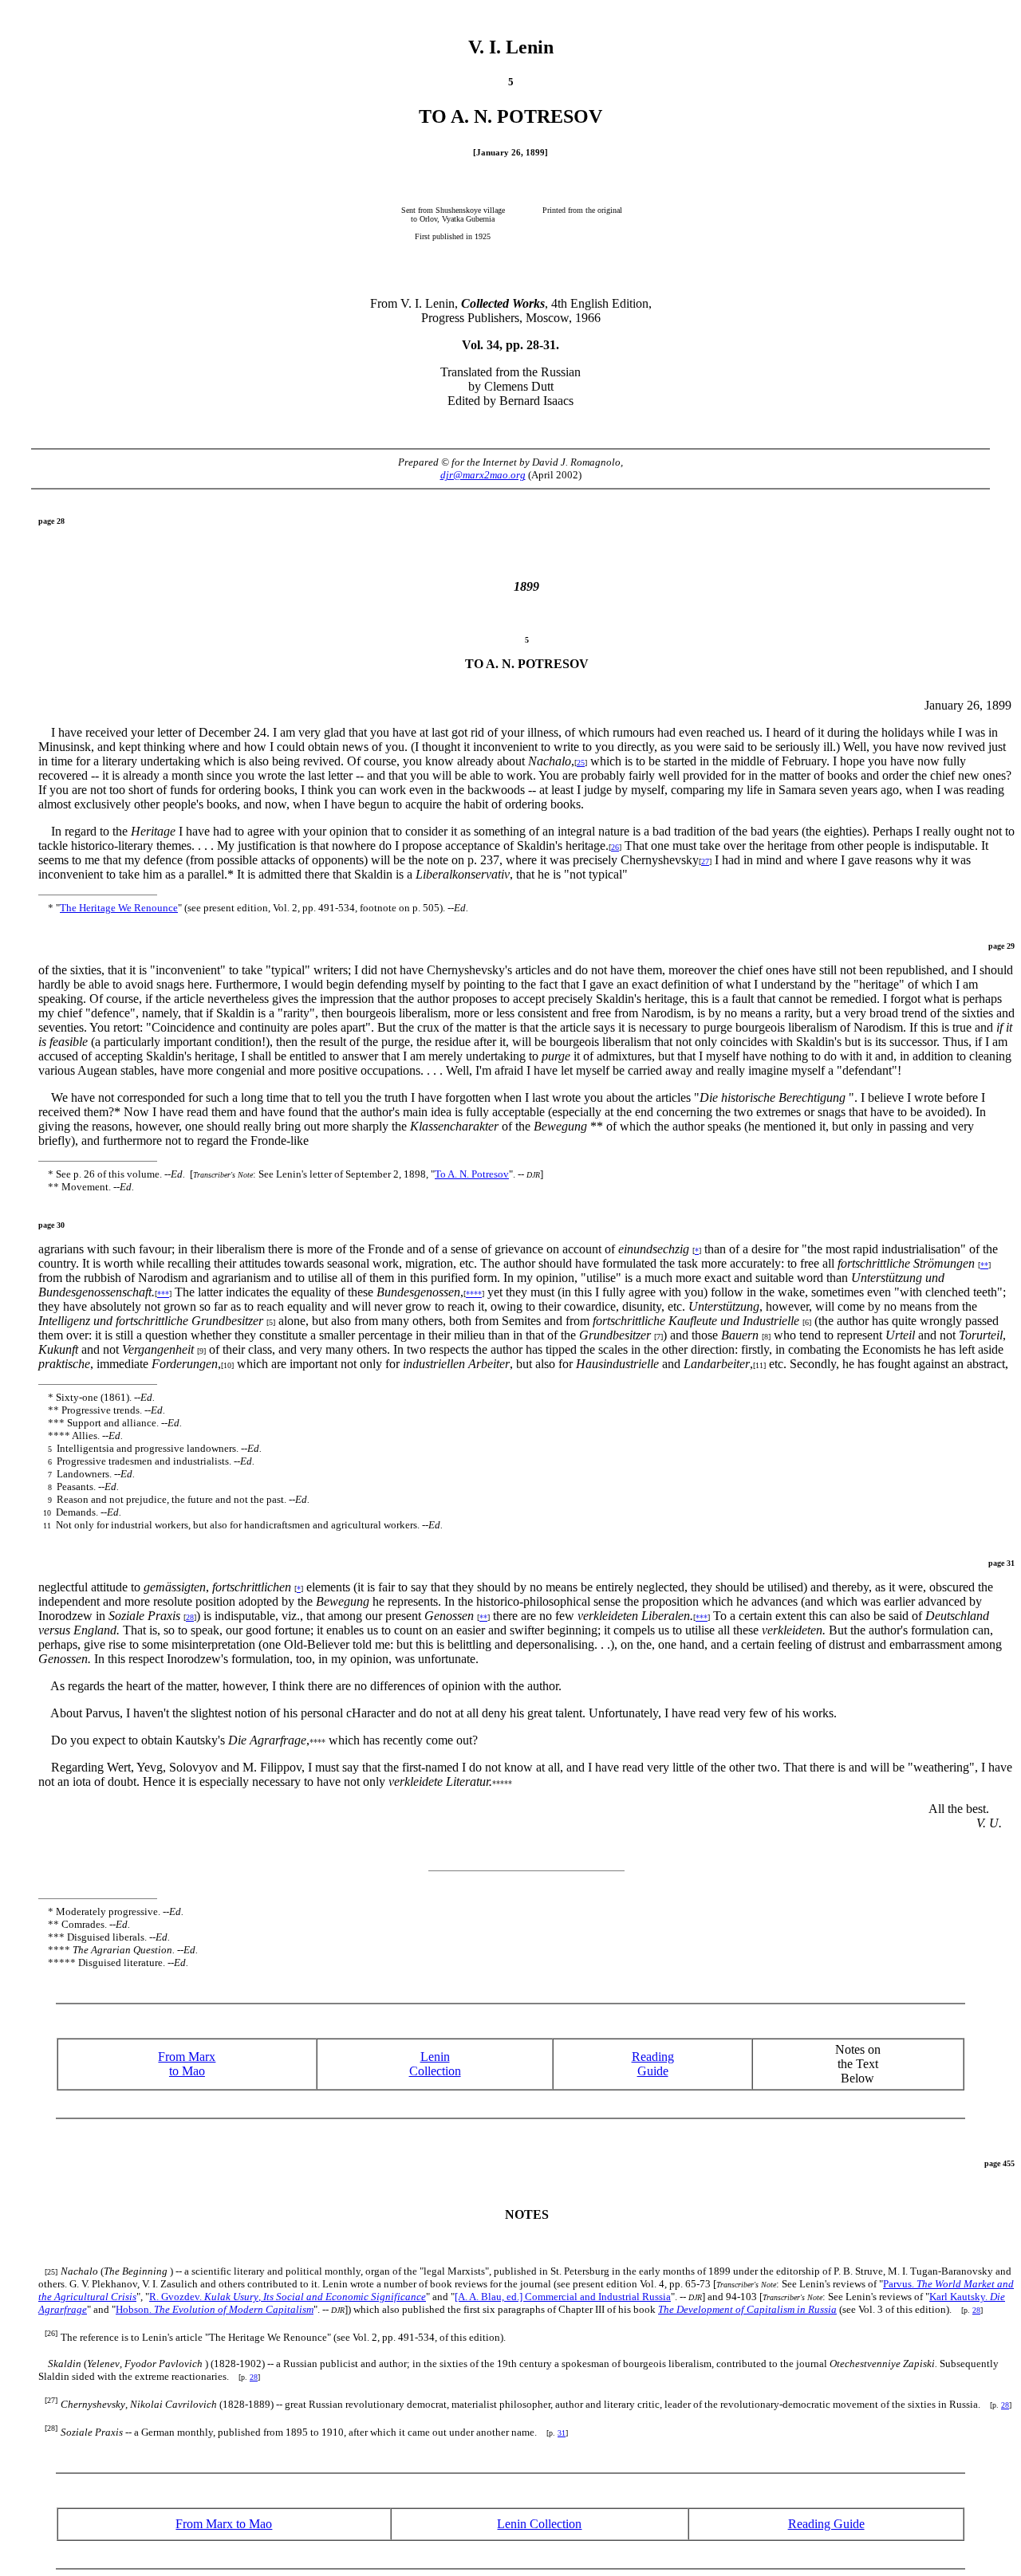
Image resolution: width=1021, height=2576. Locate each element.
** (984, 1265)
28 (190, 1617)
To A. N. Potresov (472, 1174)
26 (615, 847)
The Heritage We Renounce (119, 908)
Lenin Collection (435, 2064)
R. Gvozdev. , (288, 2297)
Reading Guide (826, 2524)
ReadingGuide (653, 2064)
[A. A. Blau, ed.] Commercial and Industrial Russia (563, 2297)
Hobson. (215, 2309)
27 (705, 861)
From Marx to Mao (187, 2064)
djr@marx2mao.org (483, 475)
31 (562, 2433)
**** (474, 1294)
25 (581, 763)
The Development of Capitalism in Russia (747, 2309)
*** (163, 1294)
